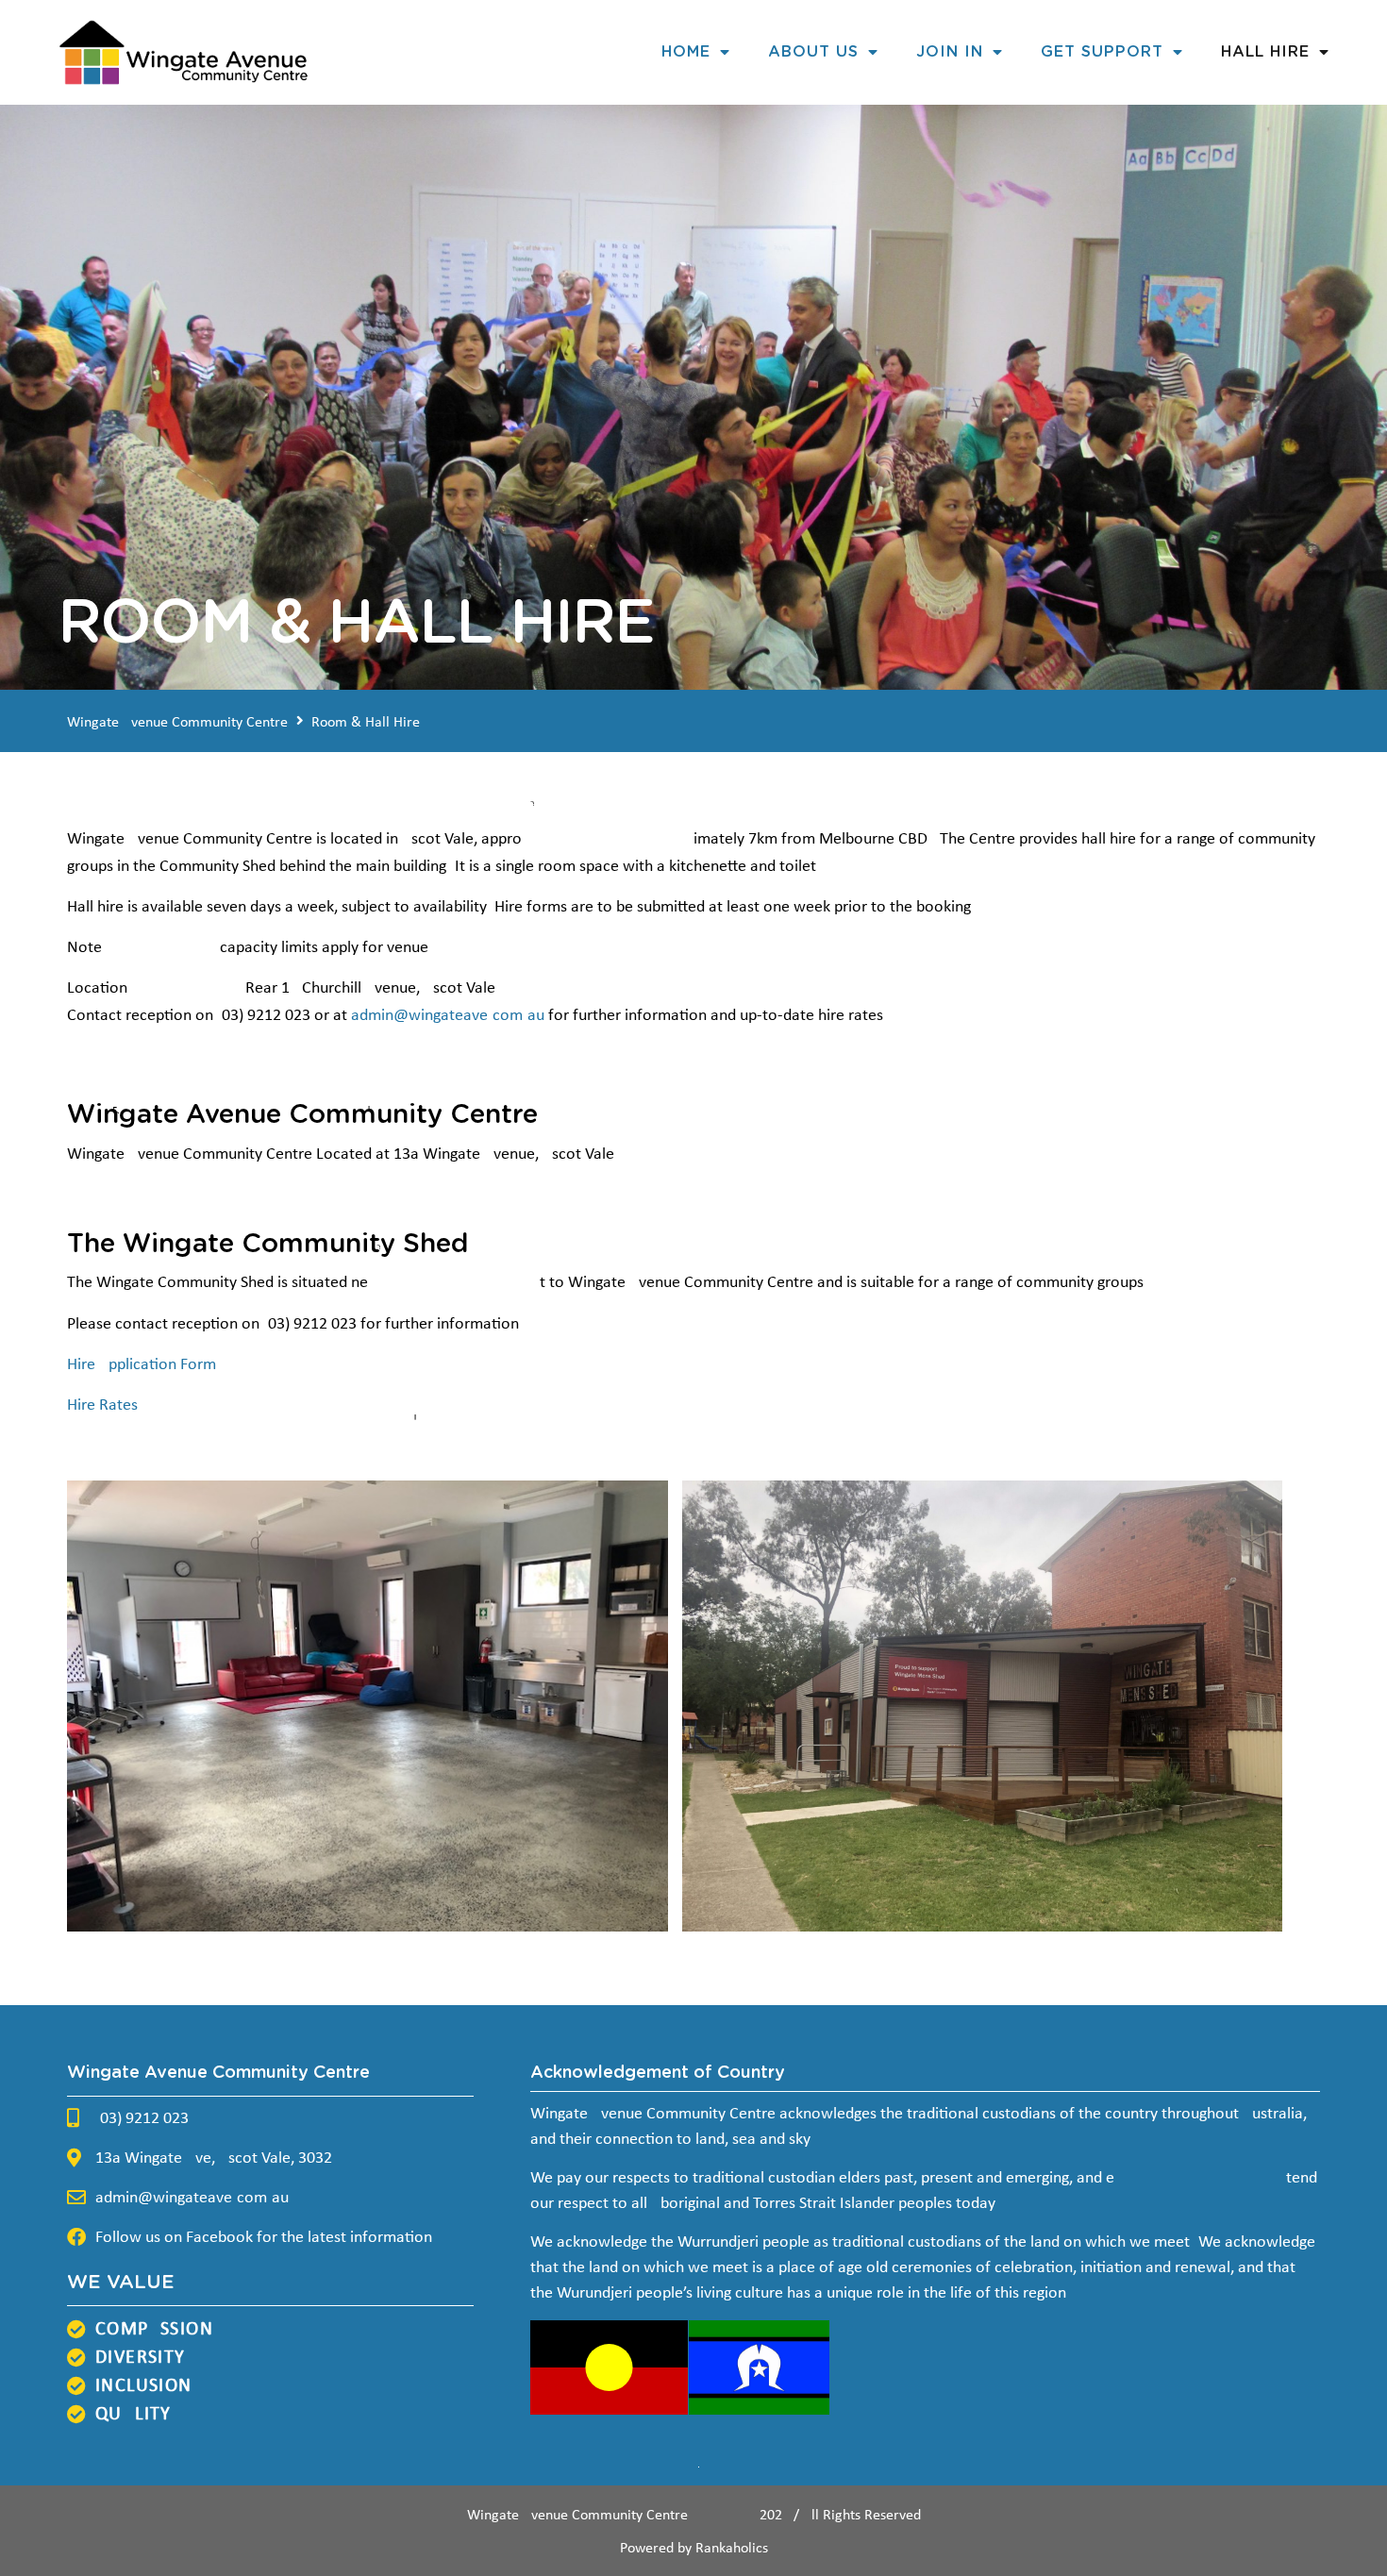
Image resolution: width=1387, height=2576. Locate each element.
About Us (813, 52)
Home (686, 52)
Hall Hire (1265, 52)
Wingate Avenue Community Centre (177, 723)
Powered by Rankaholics (694, 2549)
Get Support (1102, 52)
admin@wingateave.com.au (448, 1016)
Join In (950, 52)
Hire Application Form (142, 1365)
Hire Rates (102, 1405)
